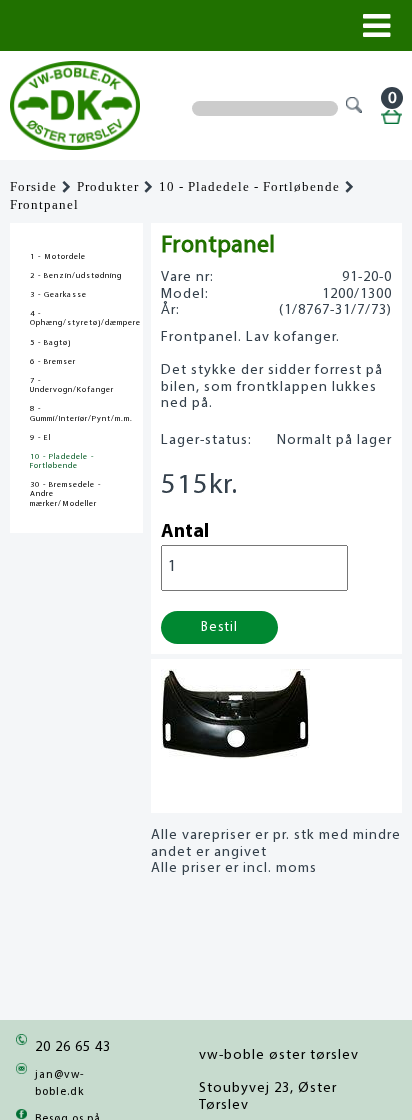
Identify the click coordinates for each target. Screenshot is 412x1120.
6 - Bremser (53, 362)
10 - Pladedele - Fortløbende (249, 187)
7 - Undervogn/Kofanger (72, 385)
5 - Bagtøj (50, 343)
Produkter (108, 187)
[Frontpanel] (235, 753)
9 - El (40, 438)
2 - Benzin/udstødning (76, 276)
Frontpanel (44, 205)
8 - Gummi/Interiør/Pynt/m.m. (76, 413)
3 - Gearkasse (58, 295)
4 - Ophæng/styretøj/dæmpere (76, 318)
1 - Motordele (58, 257)
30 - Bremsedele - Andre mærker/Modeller (65, 494)
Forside (33, 187)
